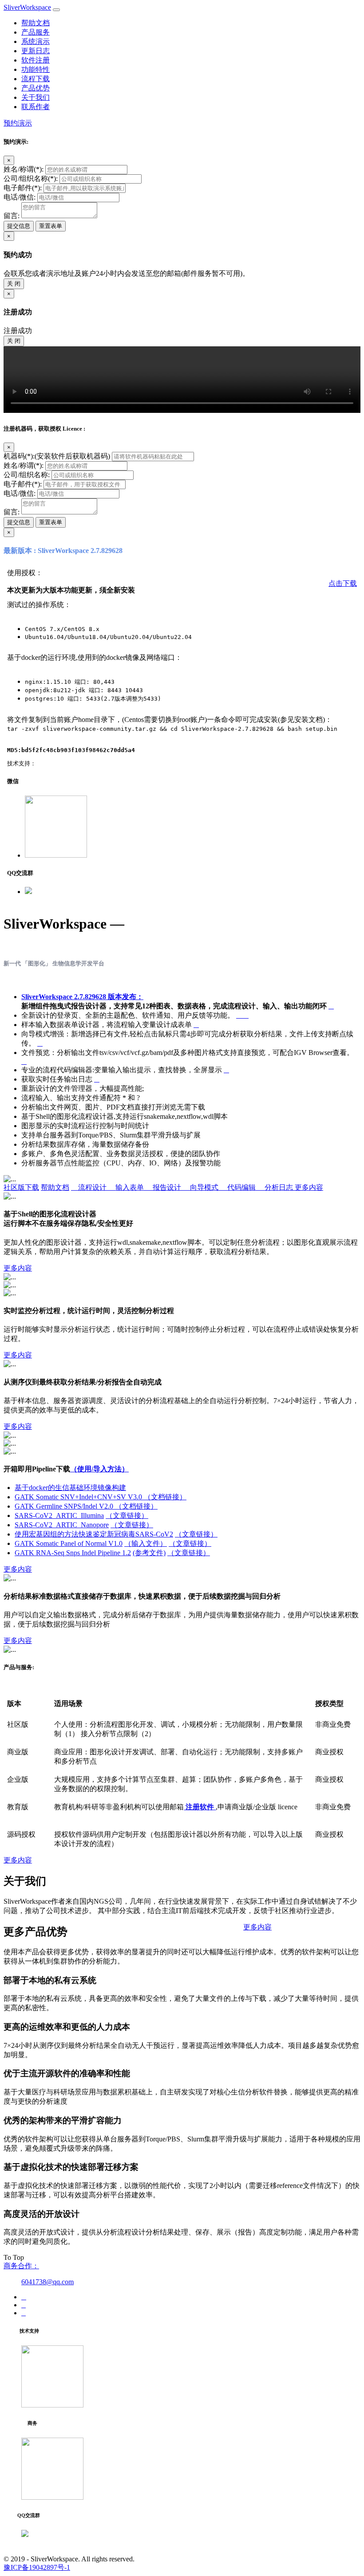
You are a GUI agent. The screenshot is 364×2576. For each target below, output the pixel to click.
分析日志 (276, 1187)
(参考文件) (149, 1553)
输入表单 (127, 1187)
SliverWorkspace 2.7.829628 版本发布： (82, 997)
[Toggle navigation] (56, 10)
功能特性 (36, 69)
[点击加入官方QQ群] (25, 2535)
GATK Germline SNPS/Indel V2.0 (65, 1506)
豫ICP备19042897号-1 (37, 2567)
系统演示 (36, 41)
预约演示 (18, 123)
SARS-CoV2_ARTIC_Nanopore (62, 1525)
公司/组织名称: (27, 475)
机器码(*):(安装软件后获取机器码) (57, 456)
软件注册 (36, 60)
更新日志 (36, 51)
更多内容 (309, 1187)
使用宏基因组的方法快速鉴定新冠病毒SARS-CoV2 (94, 1534)
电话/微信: (20, 197)
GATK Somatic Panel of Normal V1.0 (69, 1543)
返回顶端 (18, 2550)
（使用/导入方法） (99, 1469)
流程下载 (36, 79)
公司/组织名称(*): (31, 178)
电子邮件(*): (23, 188)
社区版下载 (21, 1187)
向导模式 (202, 1187)
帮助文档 (36, 23)
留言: (12, 216)
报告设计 (164, 1187)
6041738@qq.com (47, 2282)
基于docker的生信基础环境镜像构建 (70, 1488)
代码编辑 (239, 1187)
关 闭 (14, 284)
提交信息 (19, 226)
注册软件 (200, 1807)
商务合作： (21, 2266)
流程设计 (90, 1187)
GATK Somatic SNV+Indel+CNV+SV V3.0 (79, 1497)
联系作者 (36, 107)
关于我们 (36, 97)
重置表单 (51, 226)
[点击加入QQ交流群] (28, 892)
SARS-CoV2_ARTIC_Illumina (59, 1515)
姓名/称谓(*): (24, 169)
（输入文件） (146, 1543)
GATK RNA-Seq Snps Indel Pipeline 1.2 (73, 1553)
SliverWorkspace (27, 7)
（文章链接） (127, 1515)
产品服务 (36, 32)
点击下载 (343, 583)
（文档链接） (165, 1497)
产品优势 (36, 88)
